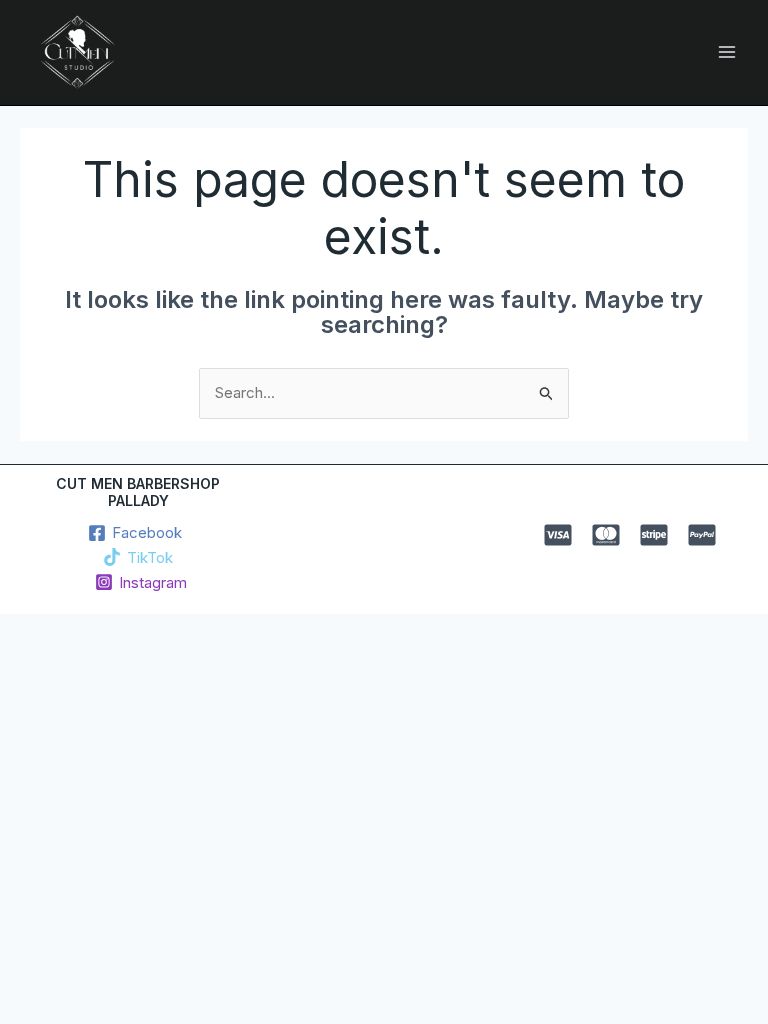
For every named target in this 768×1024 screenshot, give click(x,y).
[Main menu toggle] (727, 52)
